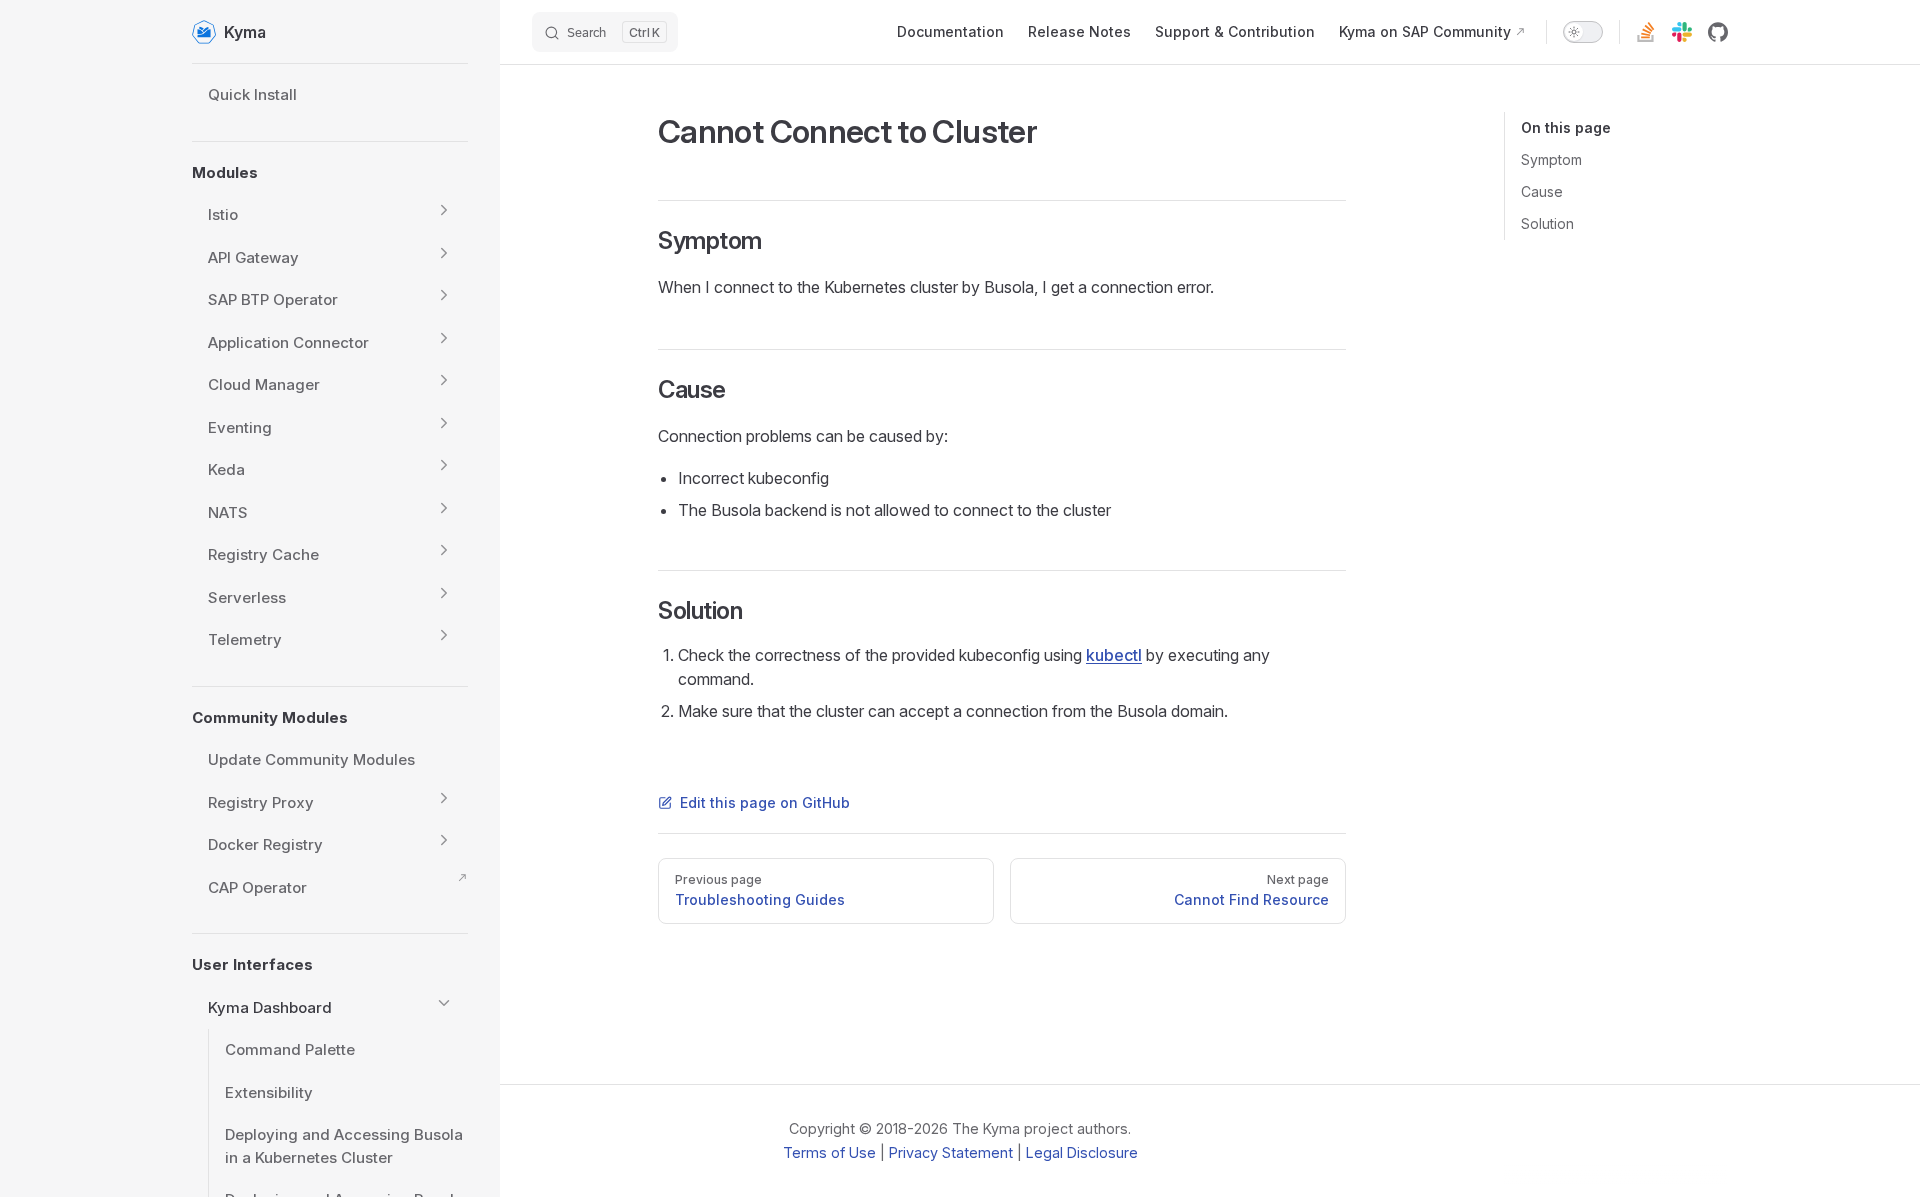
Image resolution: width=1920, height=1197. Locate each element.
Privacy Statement (951, 1152)
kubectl (1114, 655)
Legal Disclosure (1082, 1152)
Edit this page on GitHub (765, 802)
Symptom (1551, 159)
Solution (1547, 223)
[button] (444, 210)
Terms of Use (829, 1152)
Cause (1542, 191)
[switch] (1583, 32)
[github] (1718, 32)
